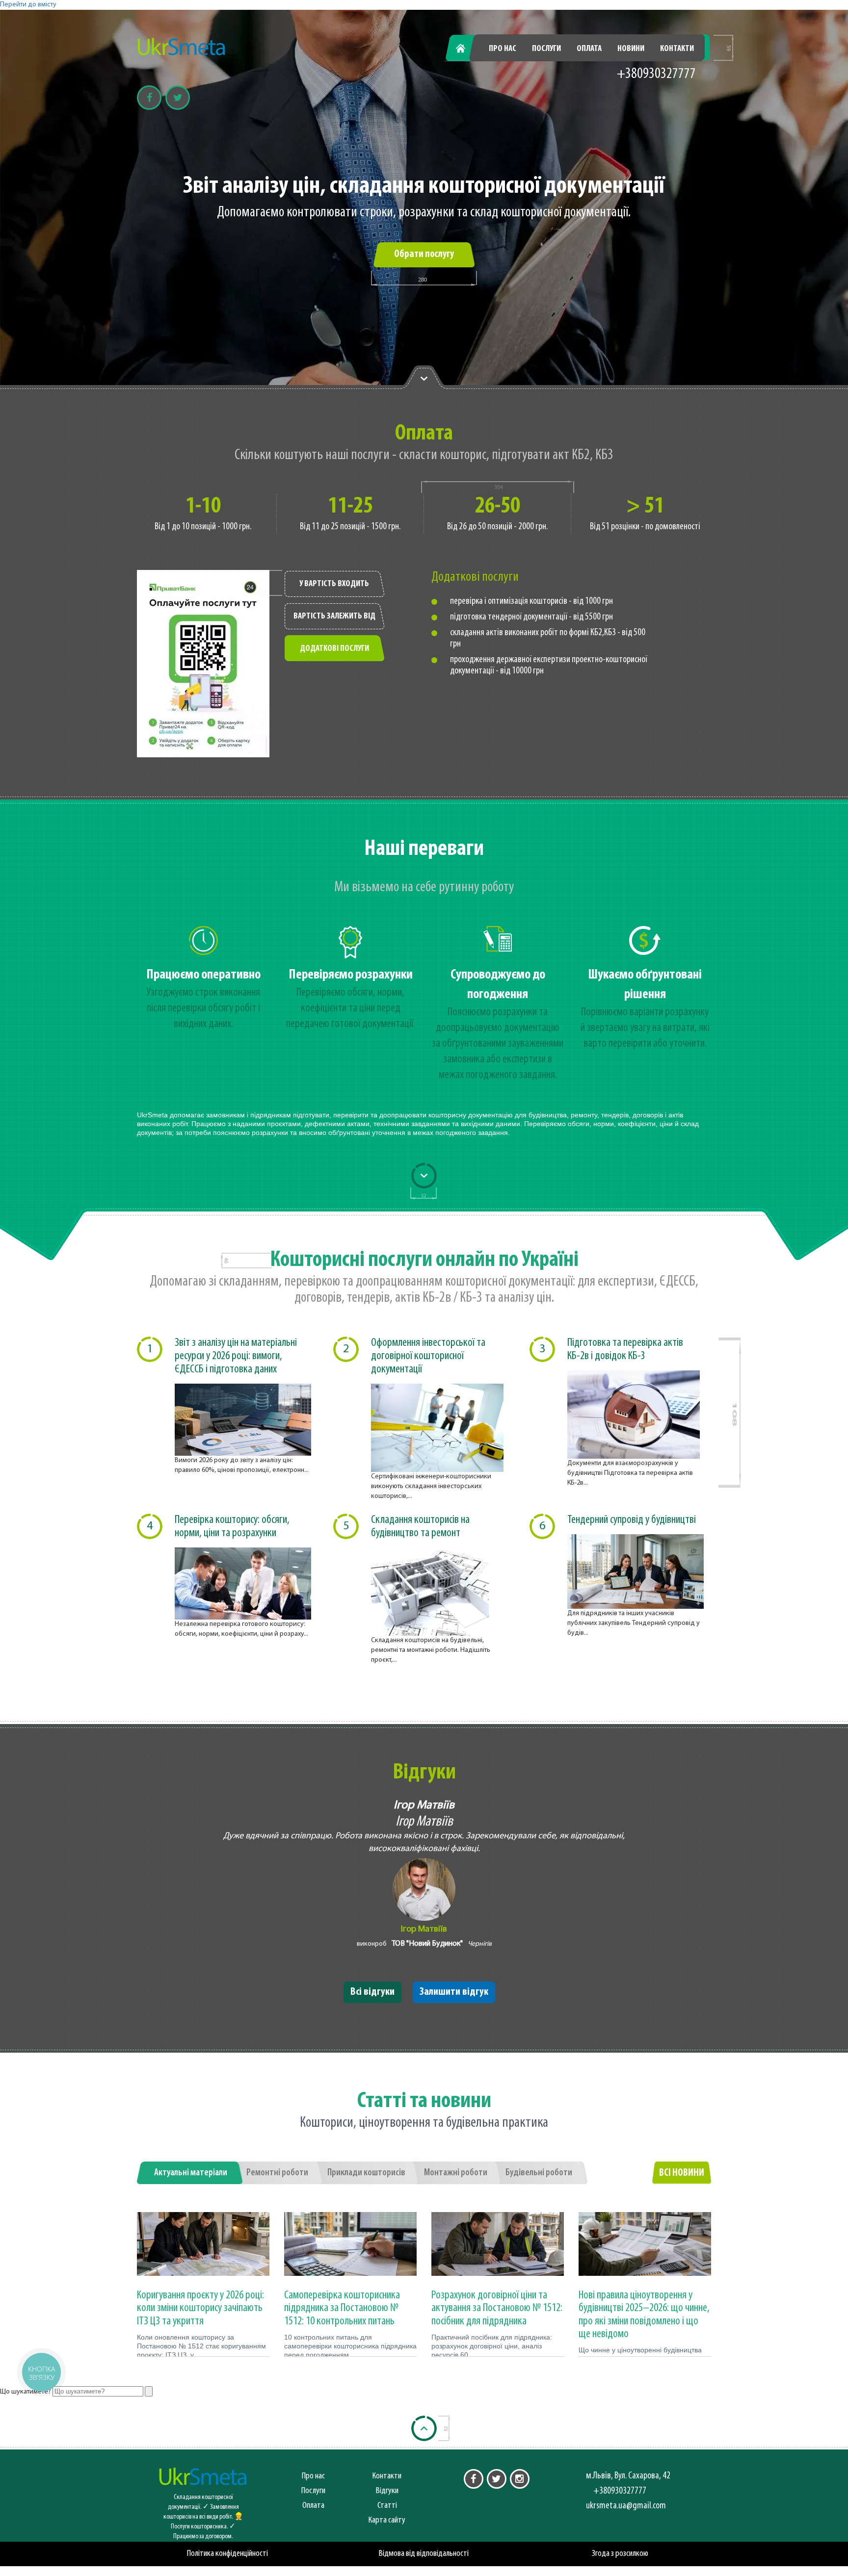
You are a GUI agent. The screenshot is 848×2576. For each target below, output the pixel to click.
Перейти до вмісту (28, 5)
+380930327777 (656, 74)
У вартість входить (334, 584)
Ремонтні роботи (277, 2173)
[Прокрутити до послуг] (424, 1176)
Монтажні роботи (456, 2173)
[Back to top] (424, 2428)
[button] (41, 2372)
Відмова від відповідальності (424, 2554)
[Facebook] (149, 98)
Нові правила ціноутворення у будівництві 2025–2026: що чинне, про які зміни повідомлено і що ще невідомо (644, 2315)
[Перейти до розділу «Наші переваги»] (424, 378)
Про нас (503, 49)
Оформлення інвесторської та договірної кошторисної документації (428, 1356)
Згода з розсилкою (620, 2554)
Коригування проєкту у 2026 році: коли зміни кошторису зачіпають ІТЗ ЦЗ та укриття (200, 2308)
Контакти (677, 49)
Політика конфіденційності (227, 2554)
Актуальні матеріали (191, 2173)
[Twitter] (178, 98)
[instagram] (520, 2479)
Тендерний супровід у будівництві (632, 1520)
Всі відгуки (372, 1992)
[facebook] (474, 2479)
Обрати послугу (424, 254)
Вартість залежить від (334, 617)
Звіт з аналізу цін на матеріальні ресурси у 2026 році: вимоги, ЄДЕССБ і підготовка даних (236, 1356)
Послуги (546, 49)
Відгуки (387, 2491)
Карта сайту (387, 2520)
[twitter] (497, 2479)
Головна (466, 49)
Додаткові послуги (334, 649)
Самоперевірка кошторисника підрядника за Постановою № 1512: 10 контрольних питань (342, 2308)
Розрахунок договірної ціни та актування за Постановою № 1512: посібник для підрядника (497, 2308)
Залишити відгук (454, 1992)
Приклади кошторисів (366, 2173)
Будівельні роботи (539, 2173)
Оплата (589, 49)
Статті (387, 2506)
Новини (631, 49)
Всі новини (682, 2173)
